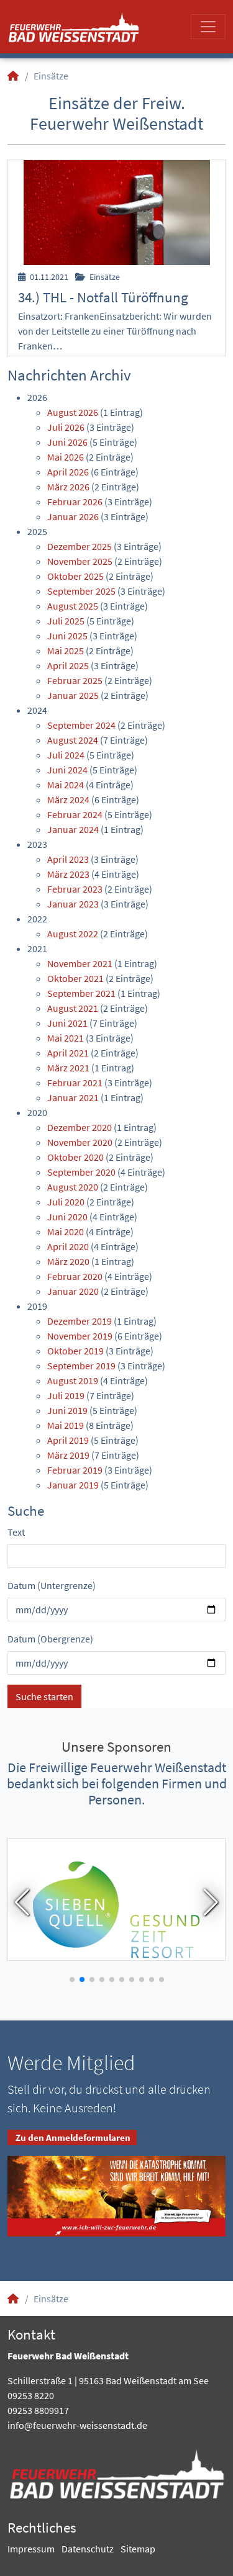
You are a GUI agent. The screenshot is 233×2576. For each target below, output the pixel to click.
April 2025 (68, 665)
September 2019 (81, 1366)
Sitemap (138, 2549)
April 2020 (68, 1246)
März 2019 (68, 1455)
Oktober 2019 (75, 1351)
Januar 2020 (73, 1291)
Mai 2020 (66, 1232)
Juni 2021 (67, 1023)
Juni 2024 (67, 770)
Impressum (31, 2549)
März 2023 (68, 874)
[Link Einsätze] (74, 27)
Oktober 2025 (75, 576)
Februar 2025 (75, 680)
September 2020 (81, 1172)
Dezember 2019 (80, 1321)
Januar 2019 (73, 1485)
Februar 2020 (75, 1276)
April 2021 (68, 1053)
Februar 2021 (75, 1083)
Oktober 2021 (75, 978)
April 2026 (68, 472)
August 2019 (73, 1380)
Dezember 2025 (80, 546)
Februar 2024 (75, 814)
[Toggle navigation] (208, 27)
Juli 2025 (66, 621)
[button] (22, 1903)
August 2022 (73, 934)
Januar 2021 (73, 1097)
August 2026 (73, 412)
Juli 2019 (66, 1395)
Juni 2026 (67, 442)
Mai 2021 (66, 1038)
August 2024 (73, 740)
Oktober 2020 (75, 1157)
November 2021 (80, 963)
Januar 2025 (73, 695)
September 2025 (81, 591)
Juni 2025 (67, 636)
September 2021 (81, 993)
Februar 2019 (75, 1470)
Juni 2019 (67, 1410)
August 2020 (73, 1187)
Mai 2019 (66, 1425)
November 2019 (80, 1336)
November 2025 (80, 561)
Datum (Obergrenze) (50, 1639)
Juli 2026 (66, 427)
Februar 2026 (75, 502)
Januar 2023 (73, 904)
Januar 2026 (73, 516)
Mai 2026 (66, 457)
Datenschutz (88, 2549)
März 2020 (68, 1261)
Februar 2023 (75, 889)
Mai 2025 (66, 651)
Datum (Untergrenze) (52, 1585)
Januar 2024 (73, 829)
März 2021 (68, 1068)
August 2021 (73, 1008)
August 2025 (73, 606)
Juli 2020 (66, 1202)
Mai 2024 (66, 785)
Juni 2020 (67, 1217)
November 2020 (80, 1142)
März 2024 (68, 799)
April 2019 (68, 1440)
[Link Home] (14, 76)
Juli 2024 (66, 755)
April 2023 (68, 859)
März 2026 (68, 487)
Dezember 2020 (80, 1127)
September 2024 (81, 725)
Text (16, 1532)
